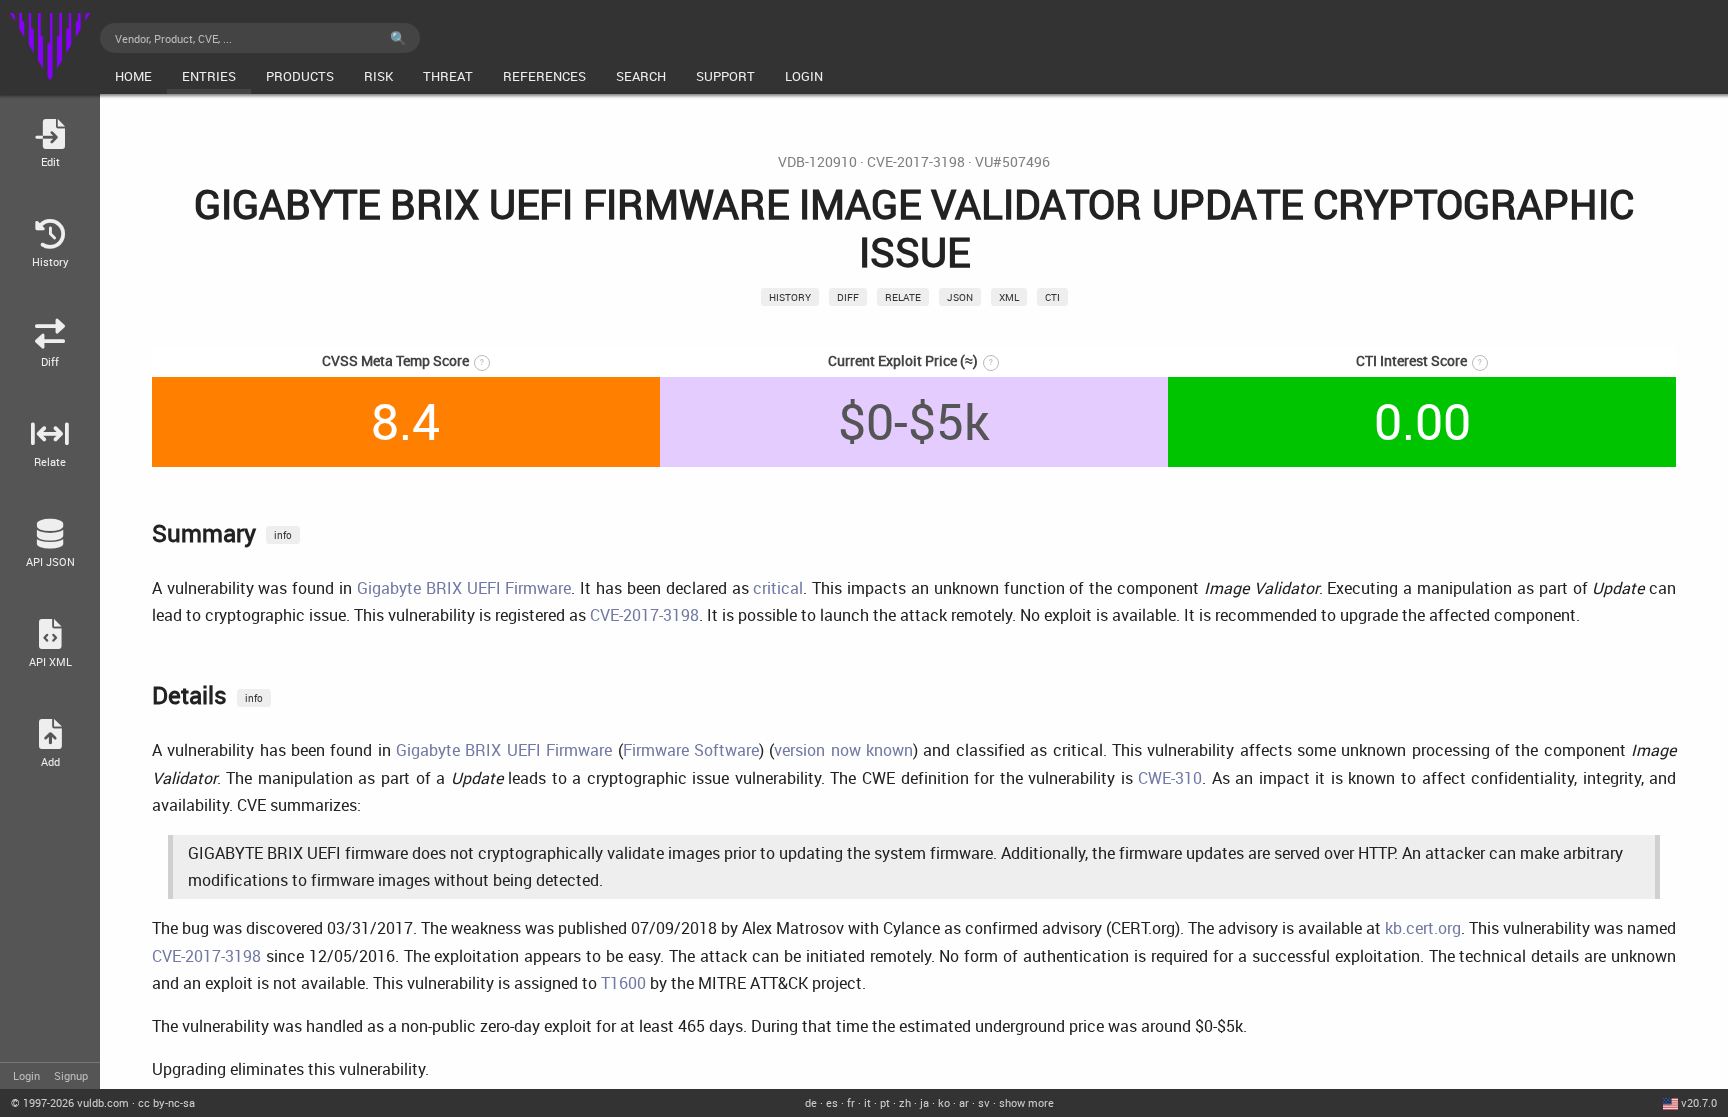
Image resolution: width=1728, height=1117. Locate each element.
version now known (843, 750)
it (867, 1102)
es (832, 1102)
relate (903, 297)
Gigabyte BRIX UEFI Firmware (464, 588)
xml (1009, 297)
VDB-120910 (817, 162)
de (811, 1102)
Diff (848, 297)
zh (905, 1102)
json (960, 297)
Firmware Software (691, 750)
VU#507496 (1012, 162)
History (790, 297)
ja (924, 1102)
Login (26, 1075)
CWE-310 (1170, 778)
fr (851, 1102)
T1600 (623, 983)
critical (778, 588)
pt (885, 1102)
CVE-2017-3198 (916, 162)
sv (984, 1102)
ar (964, 1102)
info (283, 535)
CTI (1052, 297)
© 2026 (70, 1102)
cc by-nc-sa (166, 1102)
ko (944, 1102)
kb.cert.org (1423, 928)
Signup (71, 1075)
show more (1026, 1102)
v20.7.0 (1699, 1102)
